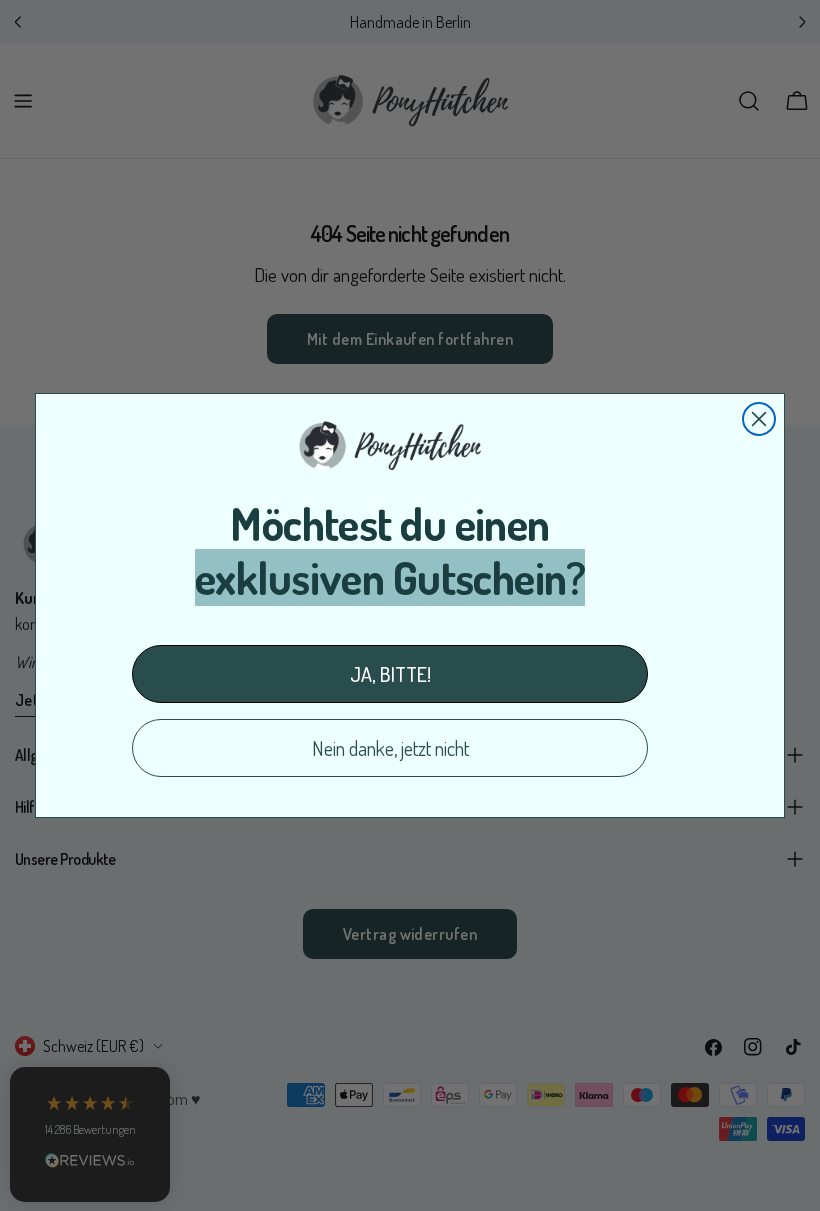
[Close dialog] (759, 419)
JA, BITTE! (390, 674)
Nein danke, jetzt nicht (390, 748)
